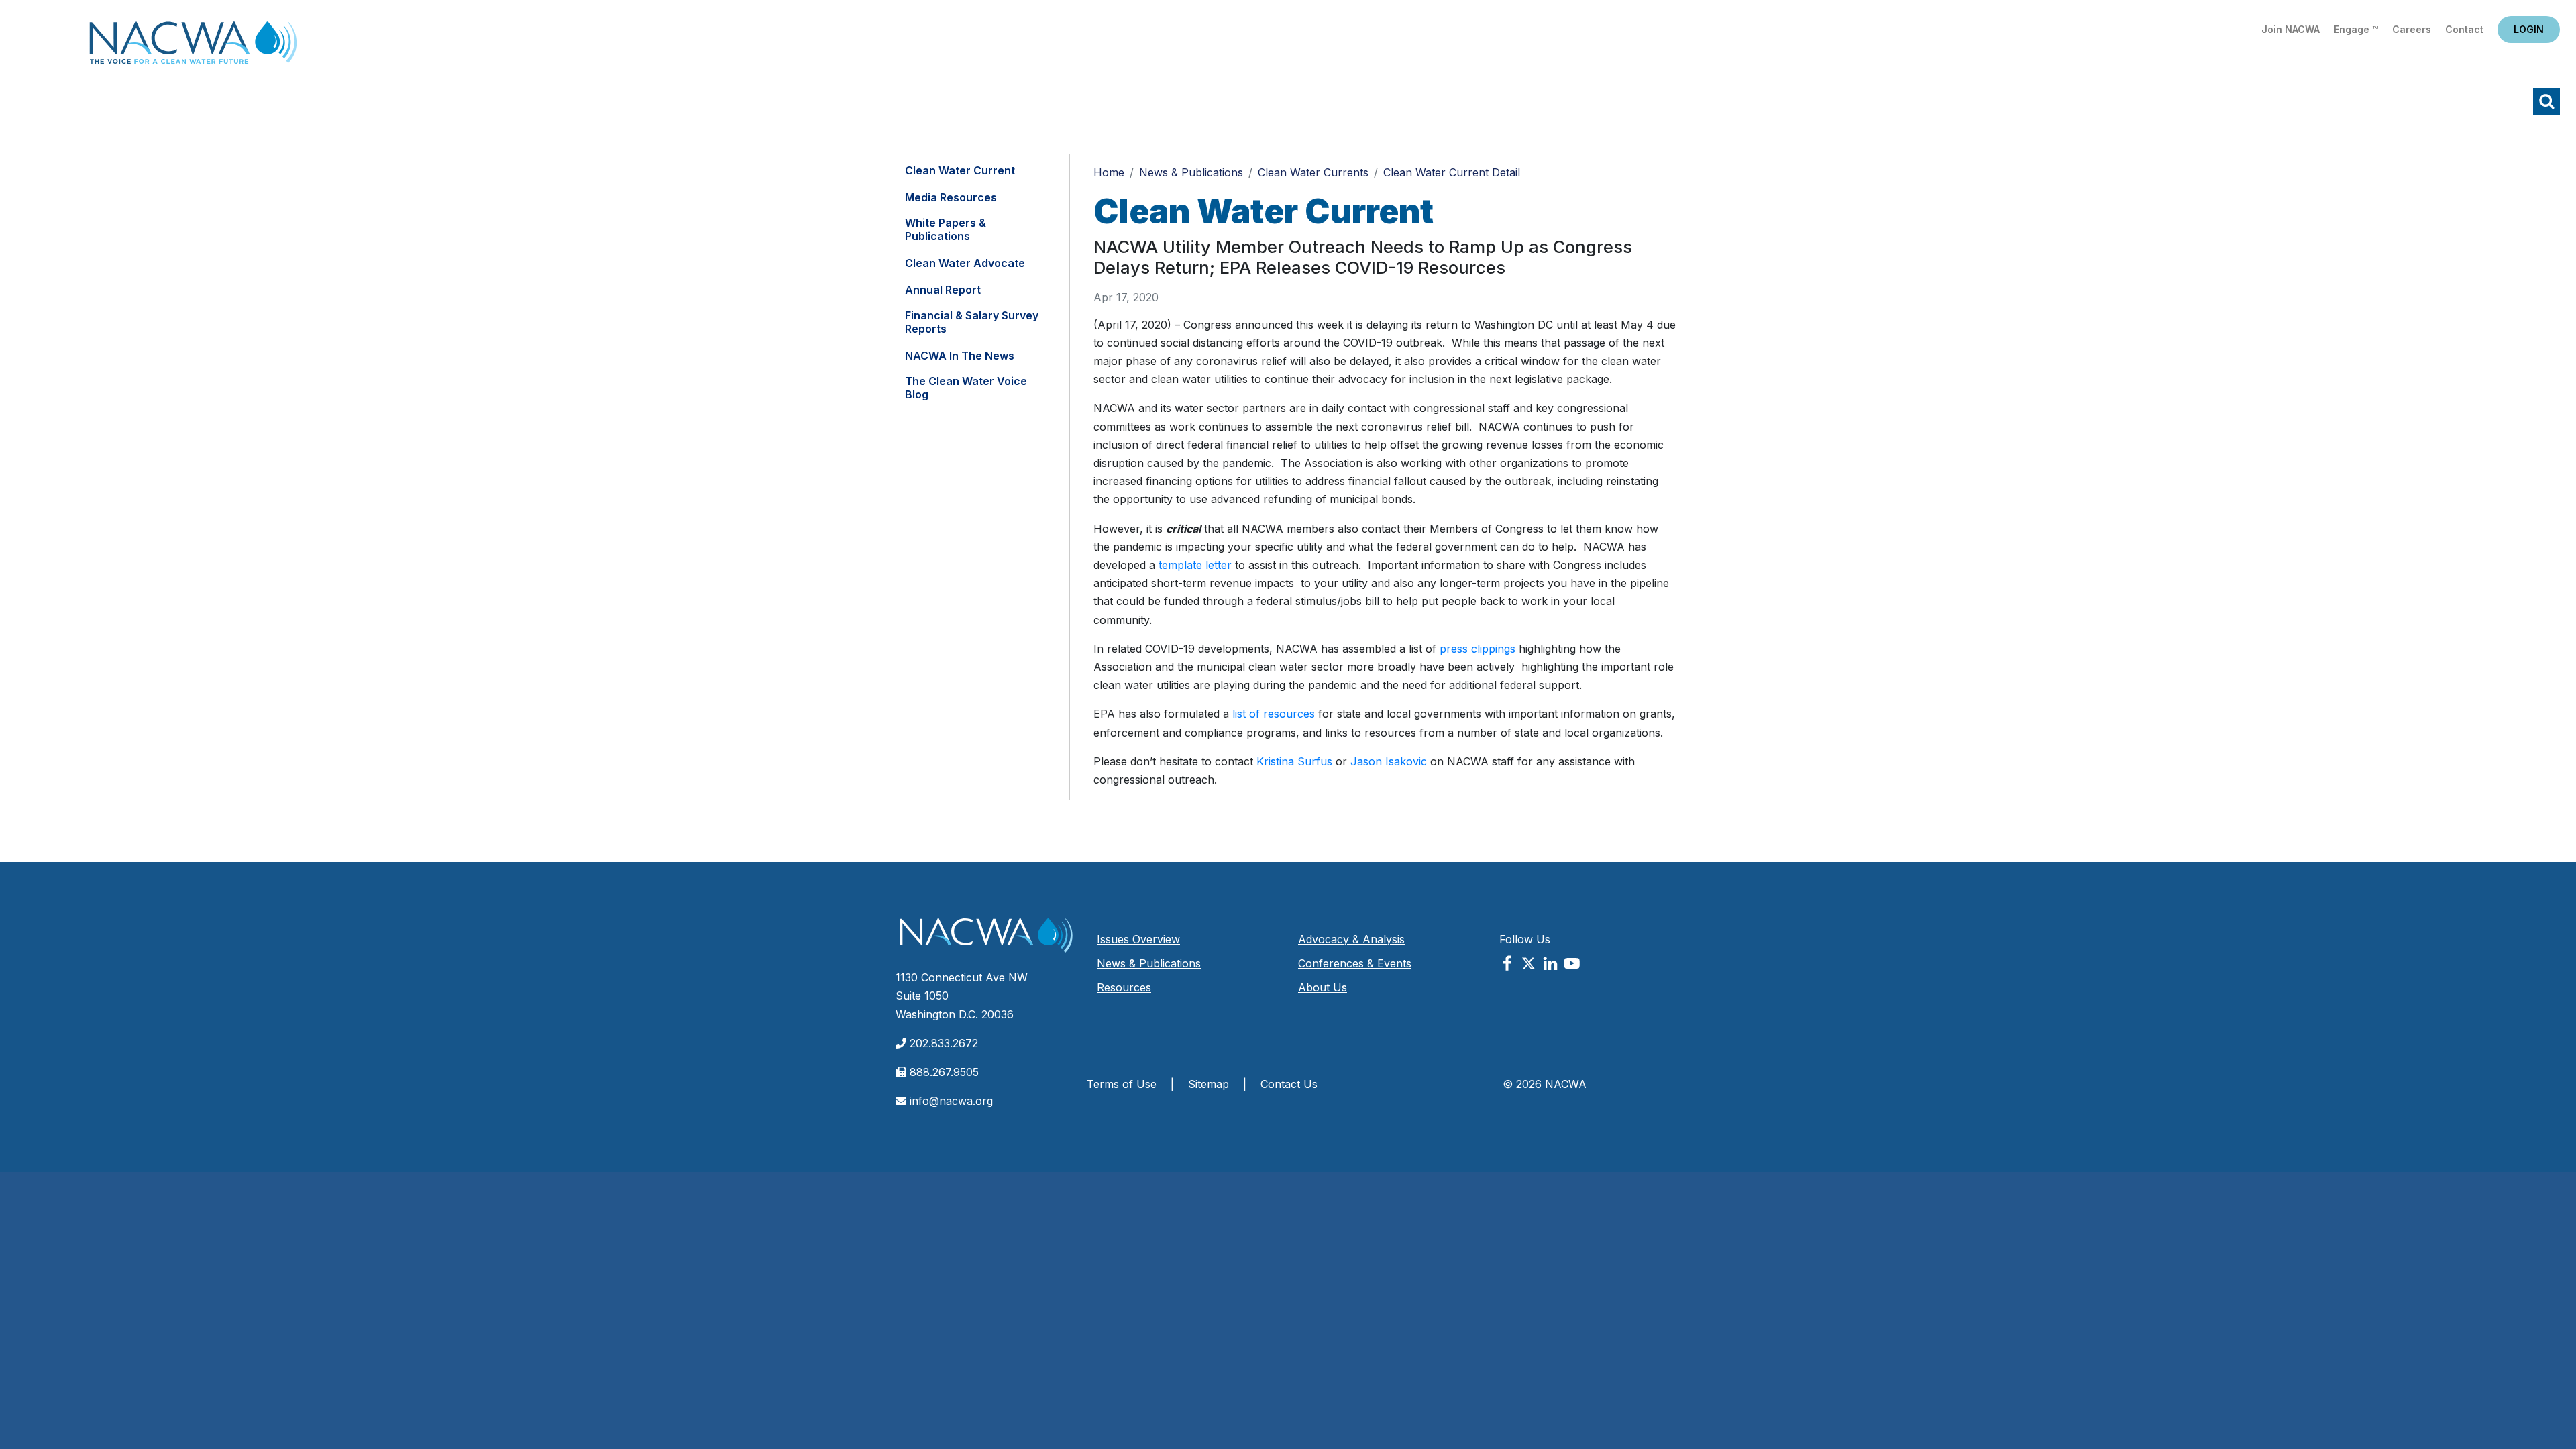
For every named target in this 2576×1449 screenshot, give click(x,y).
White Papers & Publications (946, 229)
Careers (2412, 29)
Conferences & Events (1355, 963)
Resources (1124, 987)
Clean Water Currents (1313, 172)
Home (193, 47)
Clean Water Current (960, 170)
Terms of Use (1122, 1084)
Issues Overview (1138, 939)
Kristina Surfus (1294, 761)
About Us (1323, 987)
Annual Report (943, 290)
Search (2546, 101)
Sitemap (1209, 1084)
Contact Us (1289, 1084)
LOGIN (2529, 29)
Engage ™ (2356, 29)
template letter (1195, 565)
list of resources (1274, 714)
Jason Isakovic (1389, 761)
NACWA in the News (960, 356)
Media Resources (951, 197)
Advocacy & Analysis (1351, 939)
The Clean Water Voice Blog (966, 388)
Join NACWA (2291, 29)
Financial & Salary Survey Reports (972, 322)
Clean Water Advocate (965, 263)
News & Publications (1191, 172)
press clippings (1478, 649)
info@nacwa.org (951, 1101)
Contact (2464, 29)
